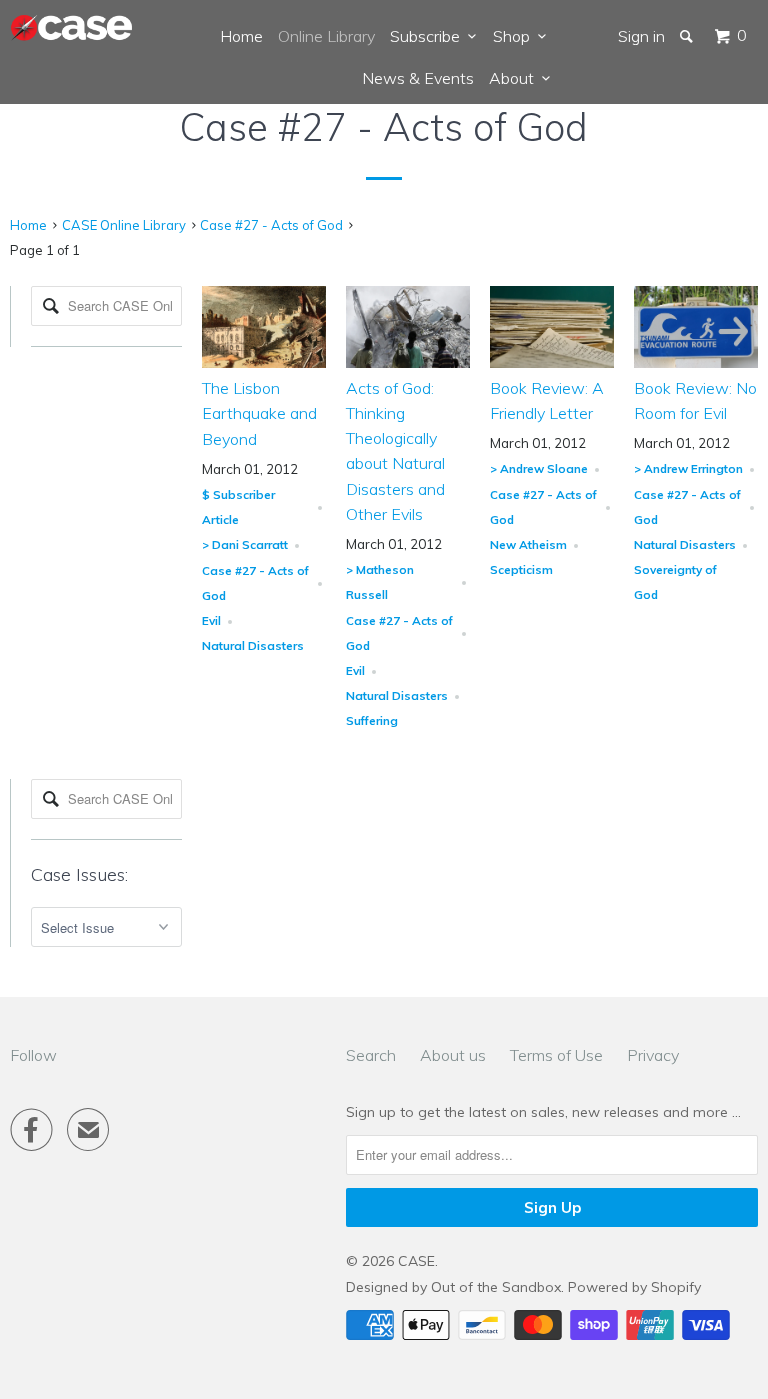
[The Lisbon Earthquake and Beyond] (264, 363)
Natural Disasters (253, 645)
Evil (211, 620)
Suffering (372, 720)
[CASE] (72, 28)
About (515, 78)
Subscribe (429, 36)
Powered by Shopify (634, 1287)
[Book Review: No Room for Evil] (696, 363)
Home (241, 36)
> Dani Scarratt (245, 544)
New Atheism (528, 544)
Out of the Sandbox (496, 1287)
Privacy (653, 1055)
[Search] (688, 36)
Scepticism (521, 569)
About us (453, 1055)
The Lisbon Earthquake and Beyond (259, 413)
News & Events (418, 78)
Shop (515, 36)
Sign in (641, 36)
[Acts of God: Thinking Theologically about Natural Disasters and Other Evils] (408, 363)
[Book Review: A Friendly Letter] (552, 363)
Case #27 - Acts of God (384, 127)
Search (371, 1055)
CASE (416, 1261)
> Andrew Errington (688, 468)
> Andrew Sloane (539, 468)
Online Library (326, 36)
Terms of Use (556, 1055)
